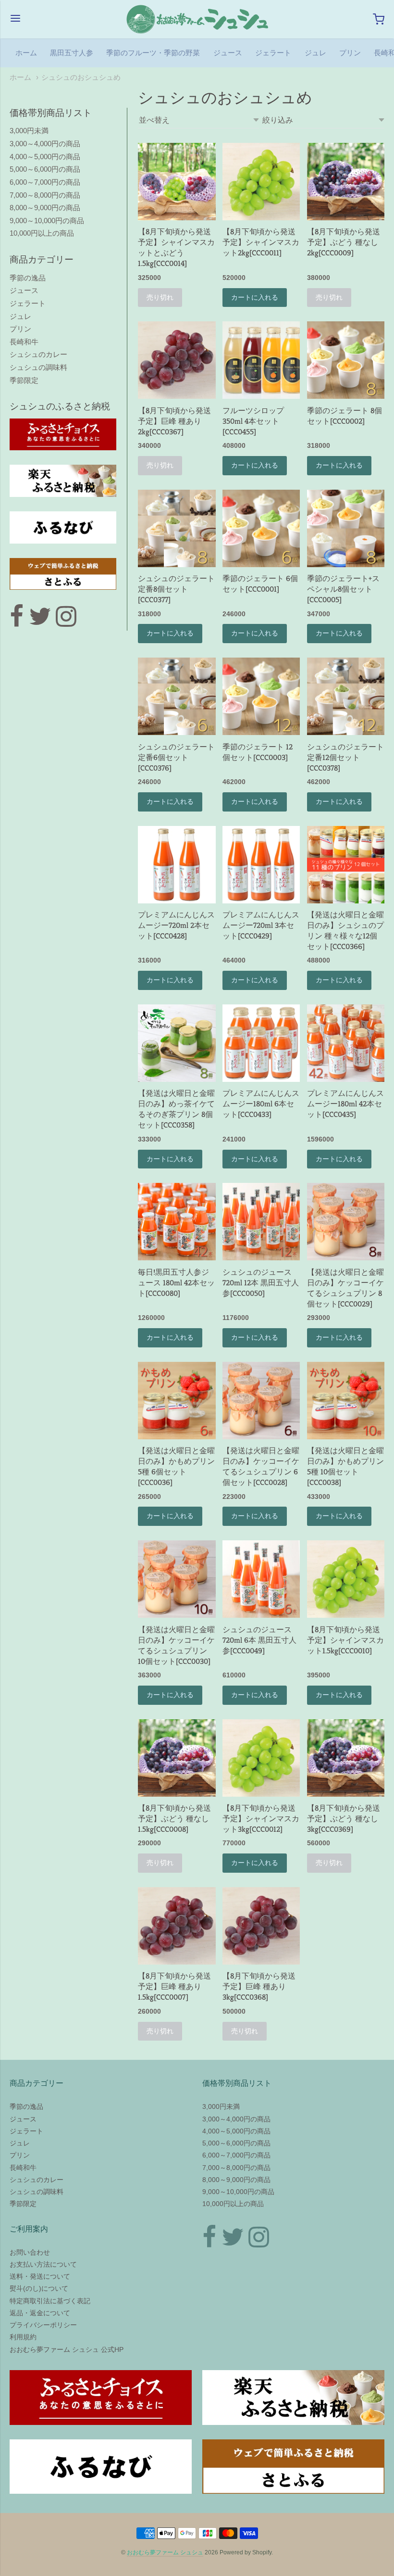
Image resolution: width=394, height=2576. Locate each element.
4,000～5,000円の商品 (45, 157)
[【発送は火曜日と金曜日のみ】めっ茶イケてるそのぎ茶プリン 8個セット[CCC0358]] (177, 1043)
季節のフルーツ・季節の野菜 (153, 53)
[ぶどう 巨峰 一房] (177, 360)
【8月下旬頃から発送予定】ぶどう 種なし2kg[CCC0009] (344, 242)
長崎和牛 (24, 342)
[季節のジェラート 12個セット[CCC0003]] (261, 696)
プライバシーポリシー (43, 2325)
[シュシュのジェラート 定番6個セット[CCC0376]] (177, 696)
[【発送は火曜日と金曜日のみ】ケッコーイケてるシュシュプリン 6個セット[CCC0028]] (261, 1401)
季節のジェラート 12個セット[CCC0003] (258, 752)
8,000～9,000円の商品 (45, 208)
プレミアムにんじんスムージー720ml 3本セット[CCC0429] (261, 925)
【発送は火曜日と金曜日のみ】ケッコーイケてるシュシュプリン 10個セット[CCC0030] (176, 1645)
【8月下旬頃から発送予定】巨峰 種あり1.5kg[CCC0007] (174, 1986)
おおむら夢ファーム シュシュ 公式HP (67, 2349)
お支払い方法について (43, 2264)
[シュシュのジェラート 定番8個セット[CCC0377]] (177, 528)
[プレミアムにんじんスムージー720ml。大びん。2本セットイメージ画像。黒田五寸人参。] (177, 865)
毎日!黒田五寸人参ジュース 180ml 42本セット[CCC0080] (176, 1283)
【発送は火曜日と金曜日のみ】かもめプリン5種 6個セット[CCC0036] (176, 1466)
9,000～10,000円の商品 (47, 221)
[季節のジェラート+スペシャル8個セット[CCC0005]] (346, 528)
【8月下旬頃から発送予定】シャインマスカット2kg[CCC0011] (261, 242)
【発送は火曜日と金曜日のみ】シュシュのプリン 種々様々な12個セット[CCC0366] (345, 931)
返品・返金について (40, 2313)
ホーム (26, 53)
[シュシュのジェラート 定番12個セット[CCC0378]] (346, 696)
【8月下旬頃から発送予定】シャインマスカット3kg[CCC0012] (261, 1819)
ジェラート (273, 53)
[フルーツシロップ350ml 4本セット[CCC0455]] (261, 360)
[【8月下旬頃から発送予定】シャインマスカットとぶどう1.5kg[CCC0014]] (177, 182)
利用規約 (23, 2337)
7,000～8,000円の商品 (45, 195)
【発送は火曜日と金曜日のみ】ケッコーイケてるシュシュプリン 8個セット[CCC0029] (345, 1288)
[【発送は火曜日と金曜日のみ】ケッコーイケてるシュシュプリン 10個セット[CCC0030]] (177, 1579)
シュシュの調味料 (38, 367)
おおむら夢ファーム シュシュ (165, 2552)
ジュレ (315, 53)
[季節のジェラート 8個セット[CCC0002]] (346, 360)
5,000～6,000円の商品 (45, 169)
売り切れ (160, 297)
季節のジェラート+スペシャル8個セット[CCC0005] (343, 589)
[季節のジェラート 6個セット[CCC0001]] (261, 528)
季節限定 (24, 380)
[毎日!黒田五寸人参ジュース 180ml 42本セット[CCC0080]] (177, 1222)
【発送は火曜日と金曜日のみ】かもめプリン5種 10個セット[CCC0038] (345, 1466)
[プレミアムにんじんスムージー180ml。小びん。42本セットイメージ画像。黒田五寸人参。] (346, 1043)
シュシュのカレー (38, 354)
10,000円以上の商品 (42, 233)
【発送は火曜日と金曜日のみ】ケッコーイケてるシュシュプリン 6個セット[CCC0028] (261, 1466)
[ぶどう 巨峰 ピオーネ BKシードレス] (346, 182)
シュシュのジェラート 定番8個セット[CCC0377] (176, 589)
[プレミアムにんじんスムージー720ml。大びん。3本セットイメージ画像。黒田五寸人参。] (261, 865)
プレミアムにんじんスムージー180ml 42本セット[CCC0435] (345, 1104)
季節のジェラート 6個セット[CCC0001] (260, 584)
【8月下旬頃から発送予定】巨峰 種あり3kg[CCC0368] (259, 1986)
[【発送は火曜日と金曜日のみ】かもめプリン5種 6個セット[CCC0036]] (177, 1401)
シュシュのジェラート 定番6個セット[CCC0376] (176, 757)
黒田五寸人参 (72, 53)
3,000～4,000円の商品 (45, 144)
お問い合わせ (30, 2252)
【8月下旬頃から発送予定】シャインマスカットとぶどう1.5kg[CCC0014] (176, 247)
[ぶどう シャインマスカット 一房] (261, 182)
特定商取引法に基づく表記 (50, 2301)
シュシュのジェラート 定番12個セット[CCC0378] (345, 757)
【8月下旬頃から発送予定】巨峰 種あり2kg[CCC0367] (174, 421)
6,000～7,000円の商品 (45, 182)
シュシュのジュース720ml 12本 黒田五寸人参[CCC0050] (261, 1283)
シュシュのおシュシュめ (81, 77)
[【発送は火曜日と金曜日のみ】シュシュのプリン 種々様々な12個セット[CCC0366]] (346, 865)
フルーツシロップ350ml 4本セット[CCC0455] (253, 421)
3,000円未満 (29, 131)
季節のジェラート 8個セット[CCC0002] (345, 416)
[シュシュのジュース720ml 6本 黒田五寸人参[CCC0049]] (261, 1579)
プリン (350, 53)
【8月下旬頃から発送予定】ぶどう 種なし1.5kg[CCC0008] (174, 1819)
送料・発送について (40, 2276)
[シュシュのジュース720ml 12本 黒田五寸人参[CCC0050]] (261, 1222)
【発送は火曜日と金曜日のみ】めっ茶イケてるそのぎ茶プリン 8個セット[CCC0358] (176, 1109)
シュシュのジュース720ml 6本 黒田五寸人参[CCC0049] (259, 1640)
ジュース (228, 53)
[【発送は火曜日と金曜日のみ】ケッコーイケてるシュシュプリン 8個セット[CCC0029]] (346, 1222)
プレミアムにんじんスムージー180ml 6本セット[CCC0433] (261, 1104)
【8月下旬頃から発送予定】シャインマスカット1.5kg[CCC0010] (345, 1640)
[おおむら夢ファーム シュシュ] (197, 19)
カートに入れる (255, 297)
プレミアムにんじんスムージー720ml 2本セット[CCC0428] (176, 925)
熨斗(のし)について (39, 2288)
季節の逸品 (28, 278)
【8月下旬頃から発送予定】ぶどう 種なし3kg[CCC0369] (344, 1819)
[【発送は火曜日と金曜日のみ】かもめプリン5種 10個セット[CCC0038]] (346, 1401)
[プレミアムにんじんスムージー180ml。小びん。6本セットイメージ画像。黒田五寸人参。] (261, 1043)
